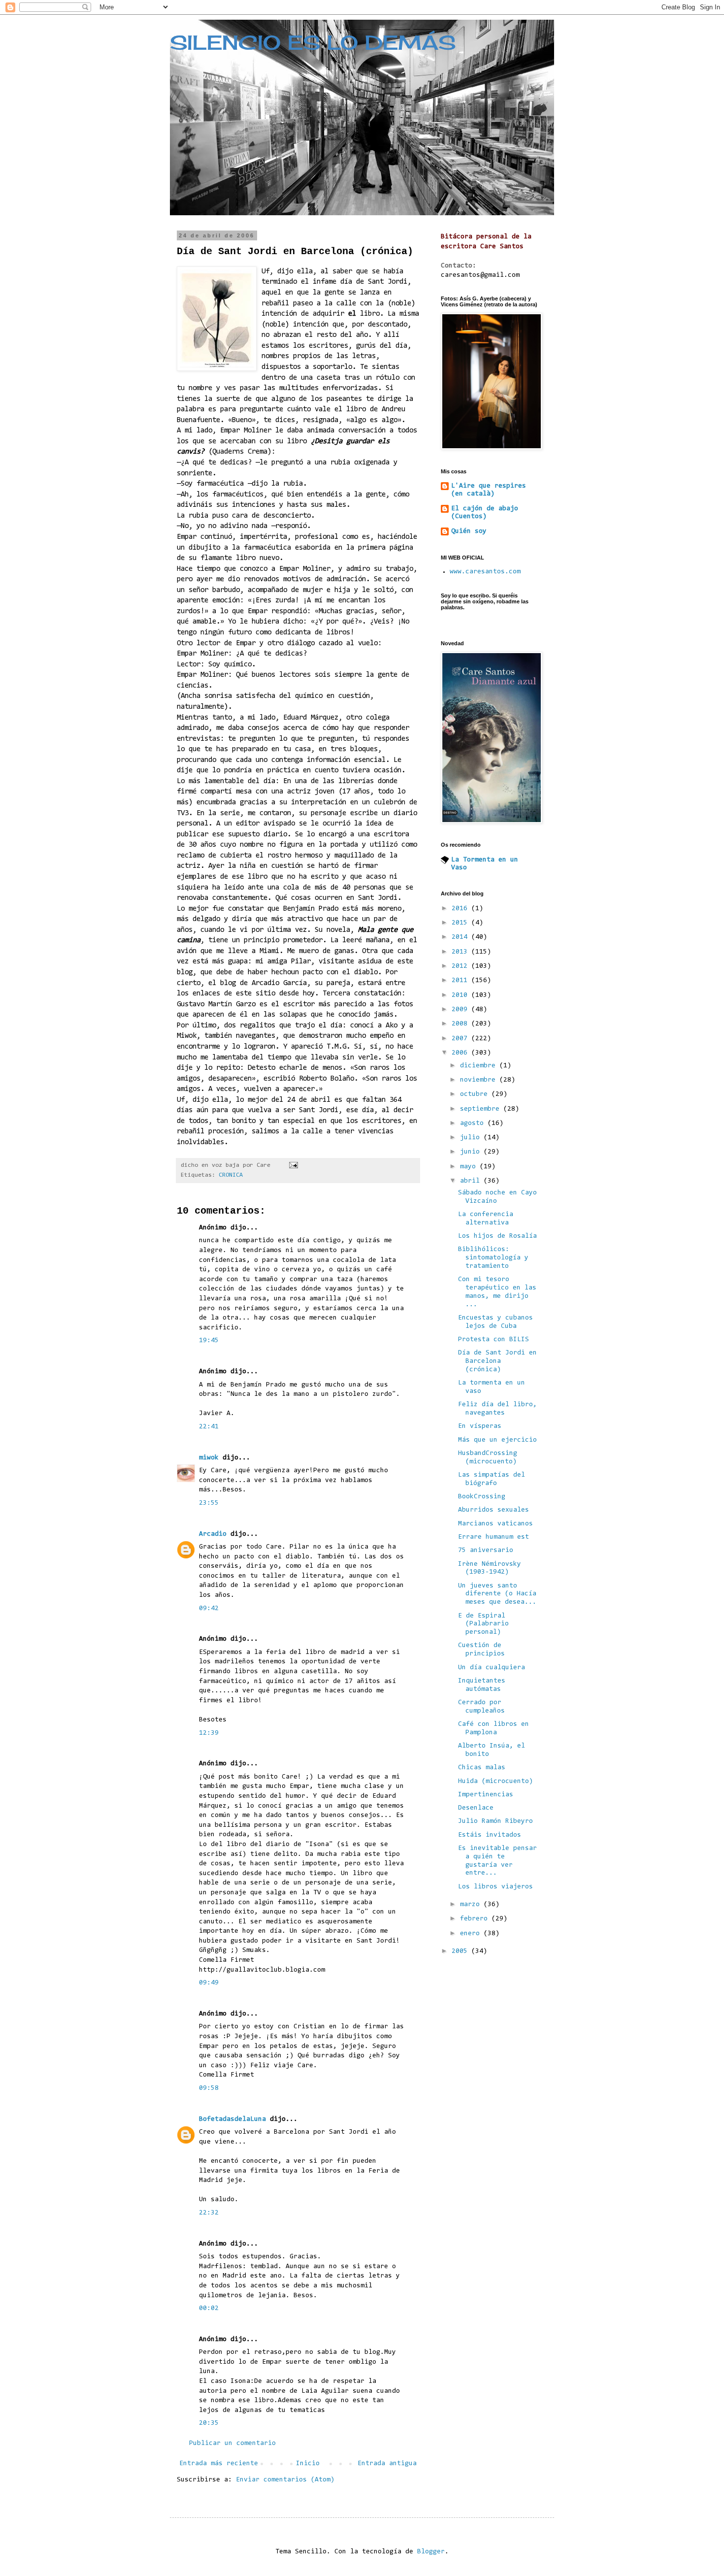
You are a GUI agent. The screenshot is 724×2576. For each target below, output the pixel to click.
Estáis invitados (490, 1835)
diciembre (480, 1066)
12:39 (209, 1733)
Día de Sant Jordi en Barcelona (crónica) (497, 1361)
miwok (209, 1458)
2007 (461, 1039)
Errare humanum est (494, 1537)
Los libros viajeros (495, 1887)
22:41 (209, 1427)
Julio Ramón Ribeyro (495, 1821)
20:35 (209, 2423)
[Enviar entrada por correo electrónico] (294, 1165)
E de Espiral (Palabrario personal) (483, 1624)
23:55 (209, 1503)
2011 (461, 981)
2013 (461, 952)
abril (472, 1181)
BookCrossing (482, 1497)
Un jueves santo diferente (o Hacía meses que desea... (497, 1594)
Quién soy (469, 531)
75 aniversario (486, 1551)
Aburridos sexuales (494, 1510)
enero (472, 1934)
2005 (461, 1951)
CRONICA (231, 1175)
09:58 (209, 2088)
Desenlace (476, 1808)
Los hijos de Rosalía (497, 1236)
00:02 (209, 2309)
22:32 (209, 2213)
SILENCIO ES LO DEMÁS (313, 43)
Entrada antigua (387, 2464)
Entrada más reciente (219, 2464)
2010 (461, 995)
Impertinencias (486, 1795)
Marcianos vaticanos (495, 1524)
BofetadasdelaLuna (232, 2119)
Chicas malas (482, 1768)
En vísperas (480, 1426)
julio (472, 1138)
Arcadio (213, 1534)
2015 (461, 923)
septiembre (482, 1109)
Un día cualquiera (492, 1668)
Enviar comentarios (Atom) (285, 2480)
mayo (470, 1167)
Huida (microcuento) (495, 1782)
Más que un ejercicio (497, 1440)
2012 (461, 966)
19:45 (209, 1341)
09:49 (209, 1983)
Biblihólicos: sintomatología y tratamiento (493, 1258)
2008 (461, 1024)
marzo (472, 1905)
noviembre (480, 1080)
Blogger (431, 2552)
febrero (476, 1919)
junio (472, 1152)
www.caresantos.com (485, 572)
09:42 (209, 1609)
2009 (461, 1010)
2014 (461, 937)
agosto (474, 1123)
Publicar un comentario (232, 2444)
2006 (461, 1053)
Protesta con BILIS (494, 1340)
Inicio (308, 2464)
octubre (476, 1094)
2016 (461, 909)
